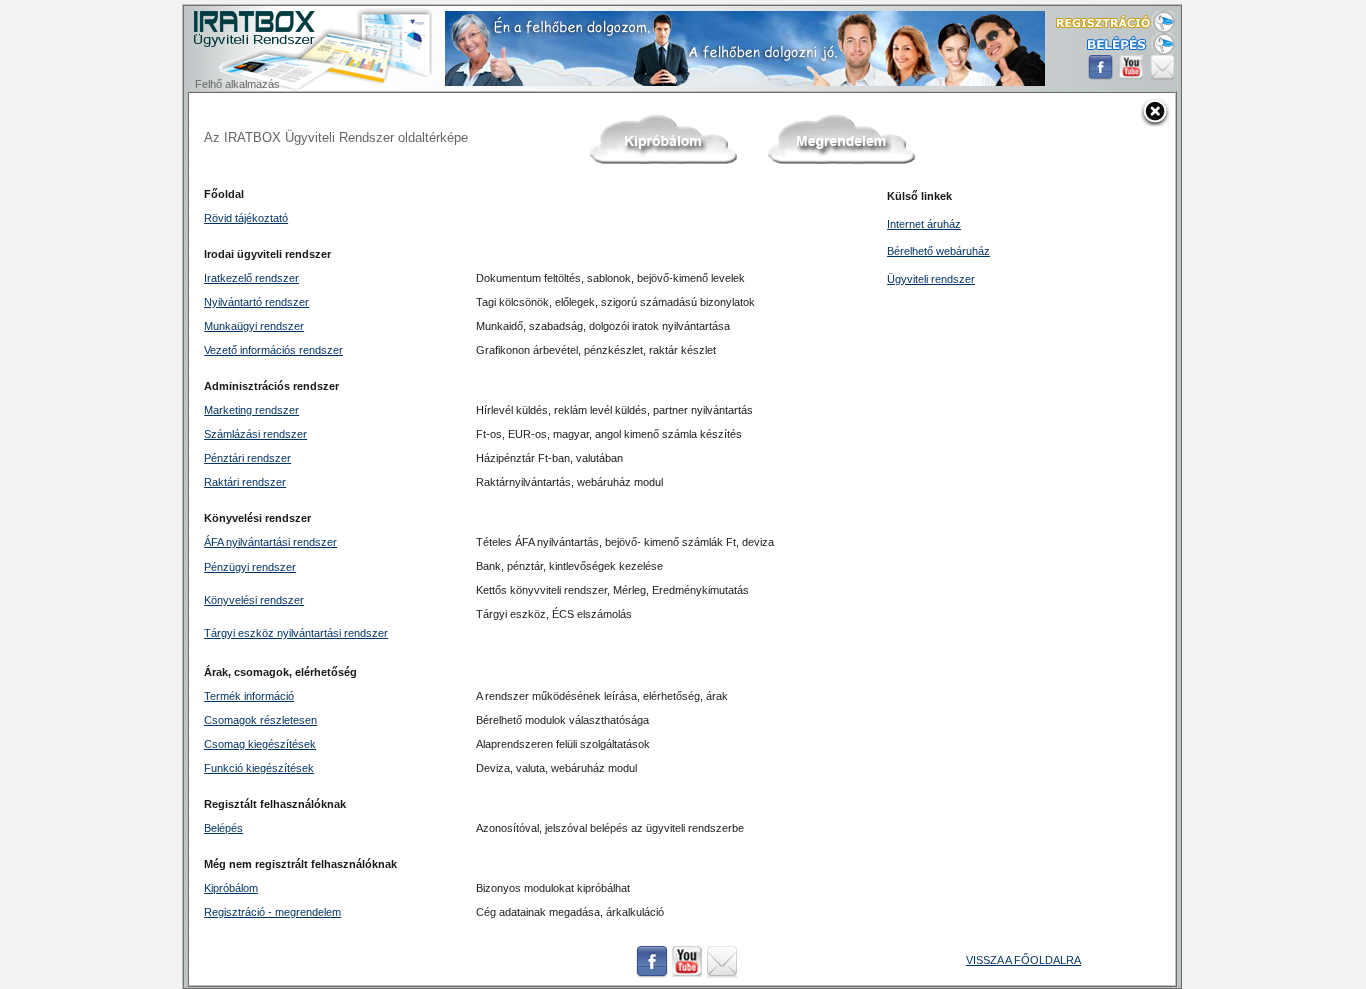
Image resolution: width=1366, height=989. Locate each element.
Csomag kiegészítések (260, 744)
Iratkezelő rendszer (251, 278)
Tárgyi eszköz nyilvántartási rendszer (296, 633)
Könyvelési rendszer (254, 600)
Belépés (223, 828)
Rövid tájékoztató (246, 218)
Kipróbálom (231, 888)
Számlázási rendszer (255, 434)
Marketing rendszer (251, 410)
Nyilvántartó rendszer (256, 302)
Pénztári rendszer (247, 458)
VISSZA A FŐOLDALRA (1023, 960)
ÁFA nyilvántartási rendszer (270, 542)
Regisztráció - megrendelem (272, 912)
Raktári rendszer (245, 482)
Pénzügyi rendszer (250, 567)
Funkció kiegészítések (259, 768)
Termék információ (249, 696)
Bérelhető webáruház (938, 251)
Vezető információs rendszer (273, 350)
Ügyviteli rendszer (931, 279)
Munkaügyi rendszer (254, 326)
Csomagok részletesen (260, 720)
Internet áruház (924, 224)
